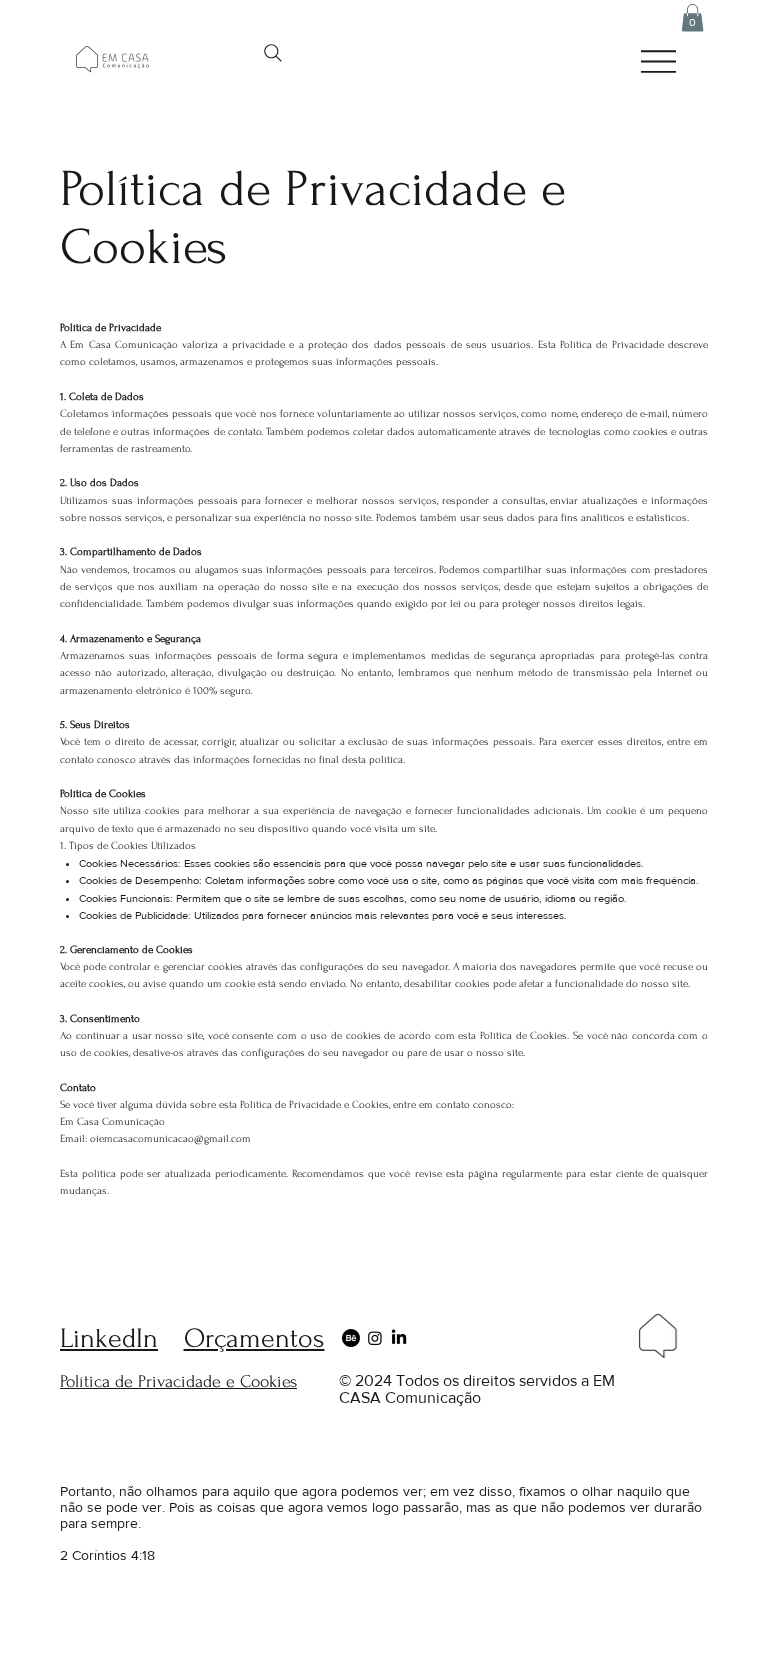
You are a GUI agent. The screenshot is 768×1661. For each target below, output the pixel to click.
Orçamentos (254, 1338)
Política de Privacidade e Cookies (178, 1381)
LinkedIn (109, 1338)
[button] (692, 17)
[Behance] (351, 1338)
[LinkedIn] (399, 1338)
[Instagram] (375, 1338)
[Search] (273, 53)
